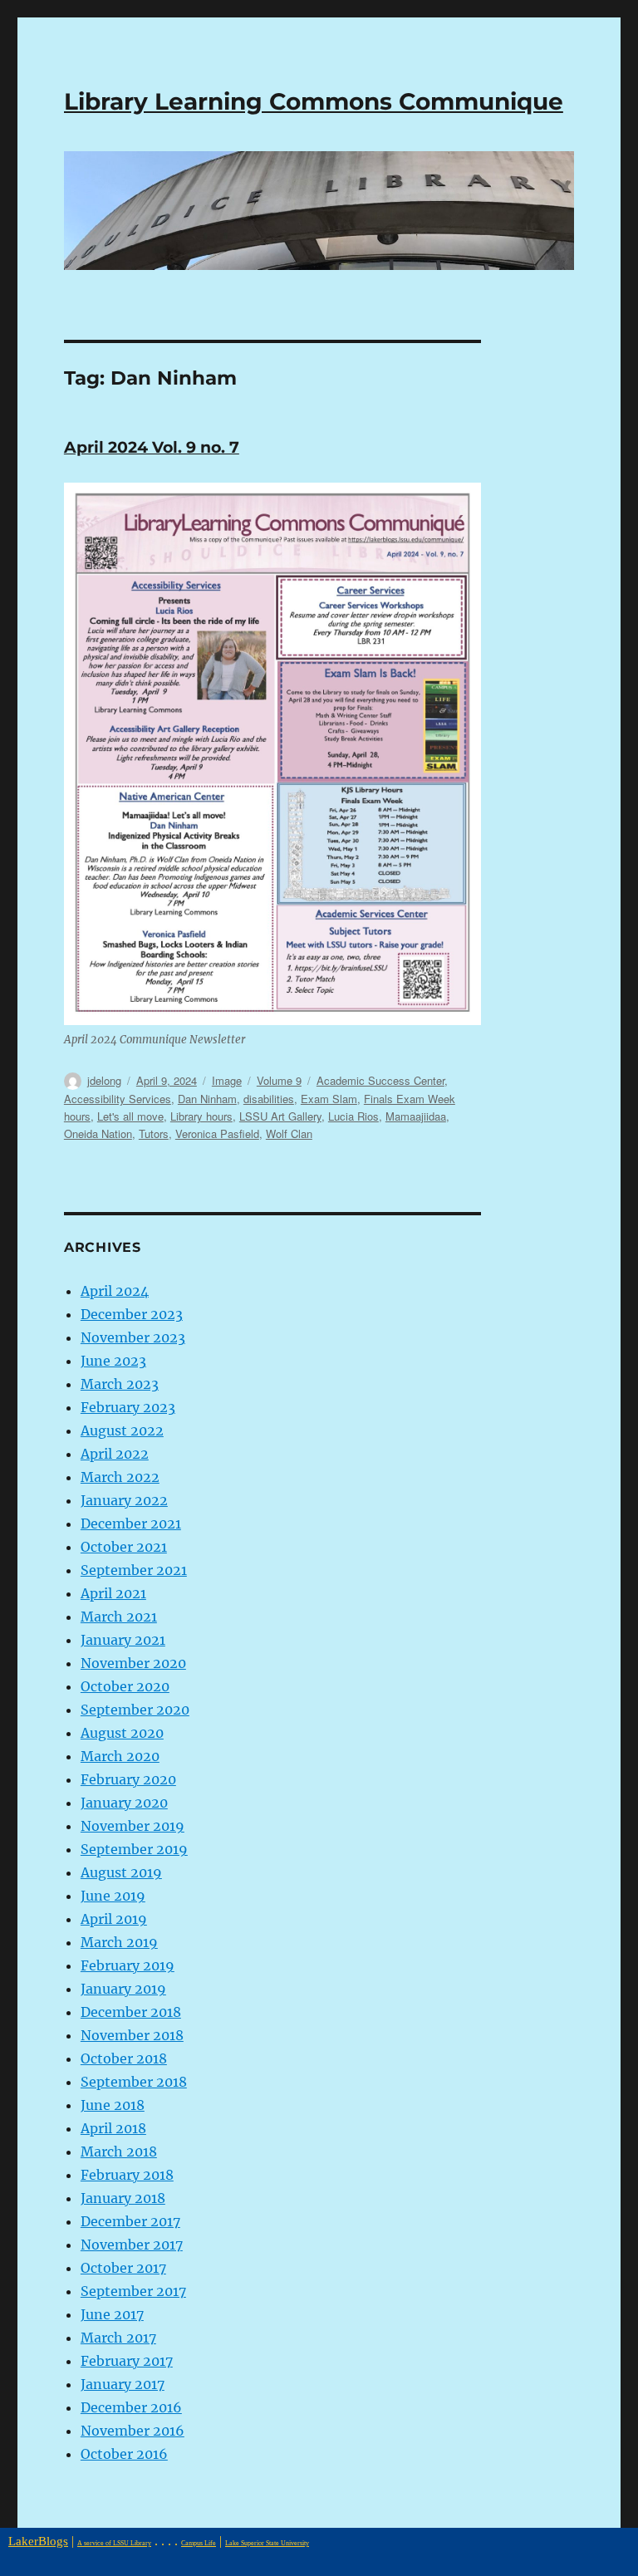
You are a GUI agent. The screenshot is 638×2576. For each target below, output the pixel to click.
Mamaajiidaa (416, 1116)
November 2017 (132, 2245)
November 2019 (133, 1826)
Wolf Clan (289, 1133)
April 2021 (113, 1593)
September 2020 (135, 1710)
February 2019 (128, 1965)
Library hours (201, 1116)
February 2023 (128, 1407)
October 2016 (124, 2454)
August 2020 (122, 1733)
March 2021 (119, 1617)
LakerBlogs (38, 2541)
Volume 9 (279, 1080)
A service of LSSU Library (114, 2543)
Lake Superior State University (267, 2543)
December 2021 (131, 1524)
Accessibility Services (118, 1099)
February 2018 (127, 2175)
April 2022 (115, 1454)
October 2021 (124, 1547)
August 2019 (121, 1872)
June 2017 (112, 2314)
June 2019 (113, 1896)
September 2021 (134, 1570)
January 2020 (124, 1803)
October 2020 (125, 1686)
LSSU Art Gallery (280, 1116)
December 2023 (132, 1314)
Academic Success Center (380, 1080)
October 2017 (123, 2268)
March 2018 (119, 2152)
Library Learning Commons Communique (314, 101)
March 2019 (119, 1942)
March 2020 (120, 1756)
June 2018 (113, 2105)
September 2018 (134, 2082)
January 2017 (123, 2384)
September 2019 (134, 1849)
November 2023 (133, 1337)
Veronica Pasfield (217, 1133)
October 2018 (124, 2058)
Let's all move (130, 1116)
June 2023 (113, 1361)
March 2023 (120, 1384)
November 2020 (133, 1663)
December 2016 (131, 2407)
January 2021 (123, 1640)
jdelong (104, 1080)
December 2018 (131, 2012)
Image (227, 1080)
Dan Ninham (207, 1099)
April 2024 (115, 1291)
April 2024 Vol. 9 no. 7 (152, 447)
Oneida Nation (98, 1133)
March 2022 (120, 1477)
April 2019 (114, 1919)
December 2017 (130, 2221)
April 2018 (113, 2128)
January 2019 (123, 1989)
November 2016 (133, 2431)
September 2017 (133, 2291)
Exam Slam (329, 1099)
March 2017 (118, 2338)
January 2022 (124, 1500)
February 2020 (128, 1779)
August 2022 (122, 1430)
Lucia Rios (353, 1116)
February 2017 (127, 2361)
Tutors (154, 1133)
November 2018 (132, 2035)
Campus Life (199, 2543)
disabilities (269, 1099)
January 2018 (123, 2198)
